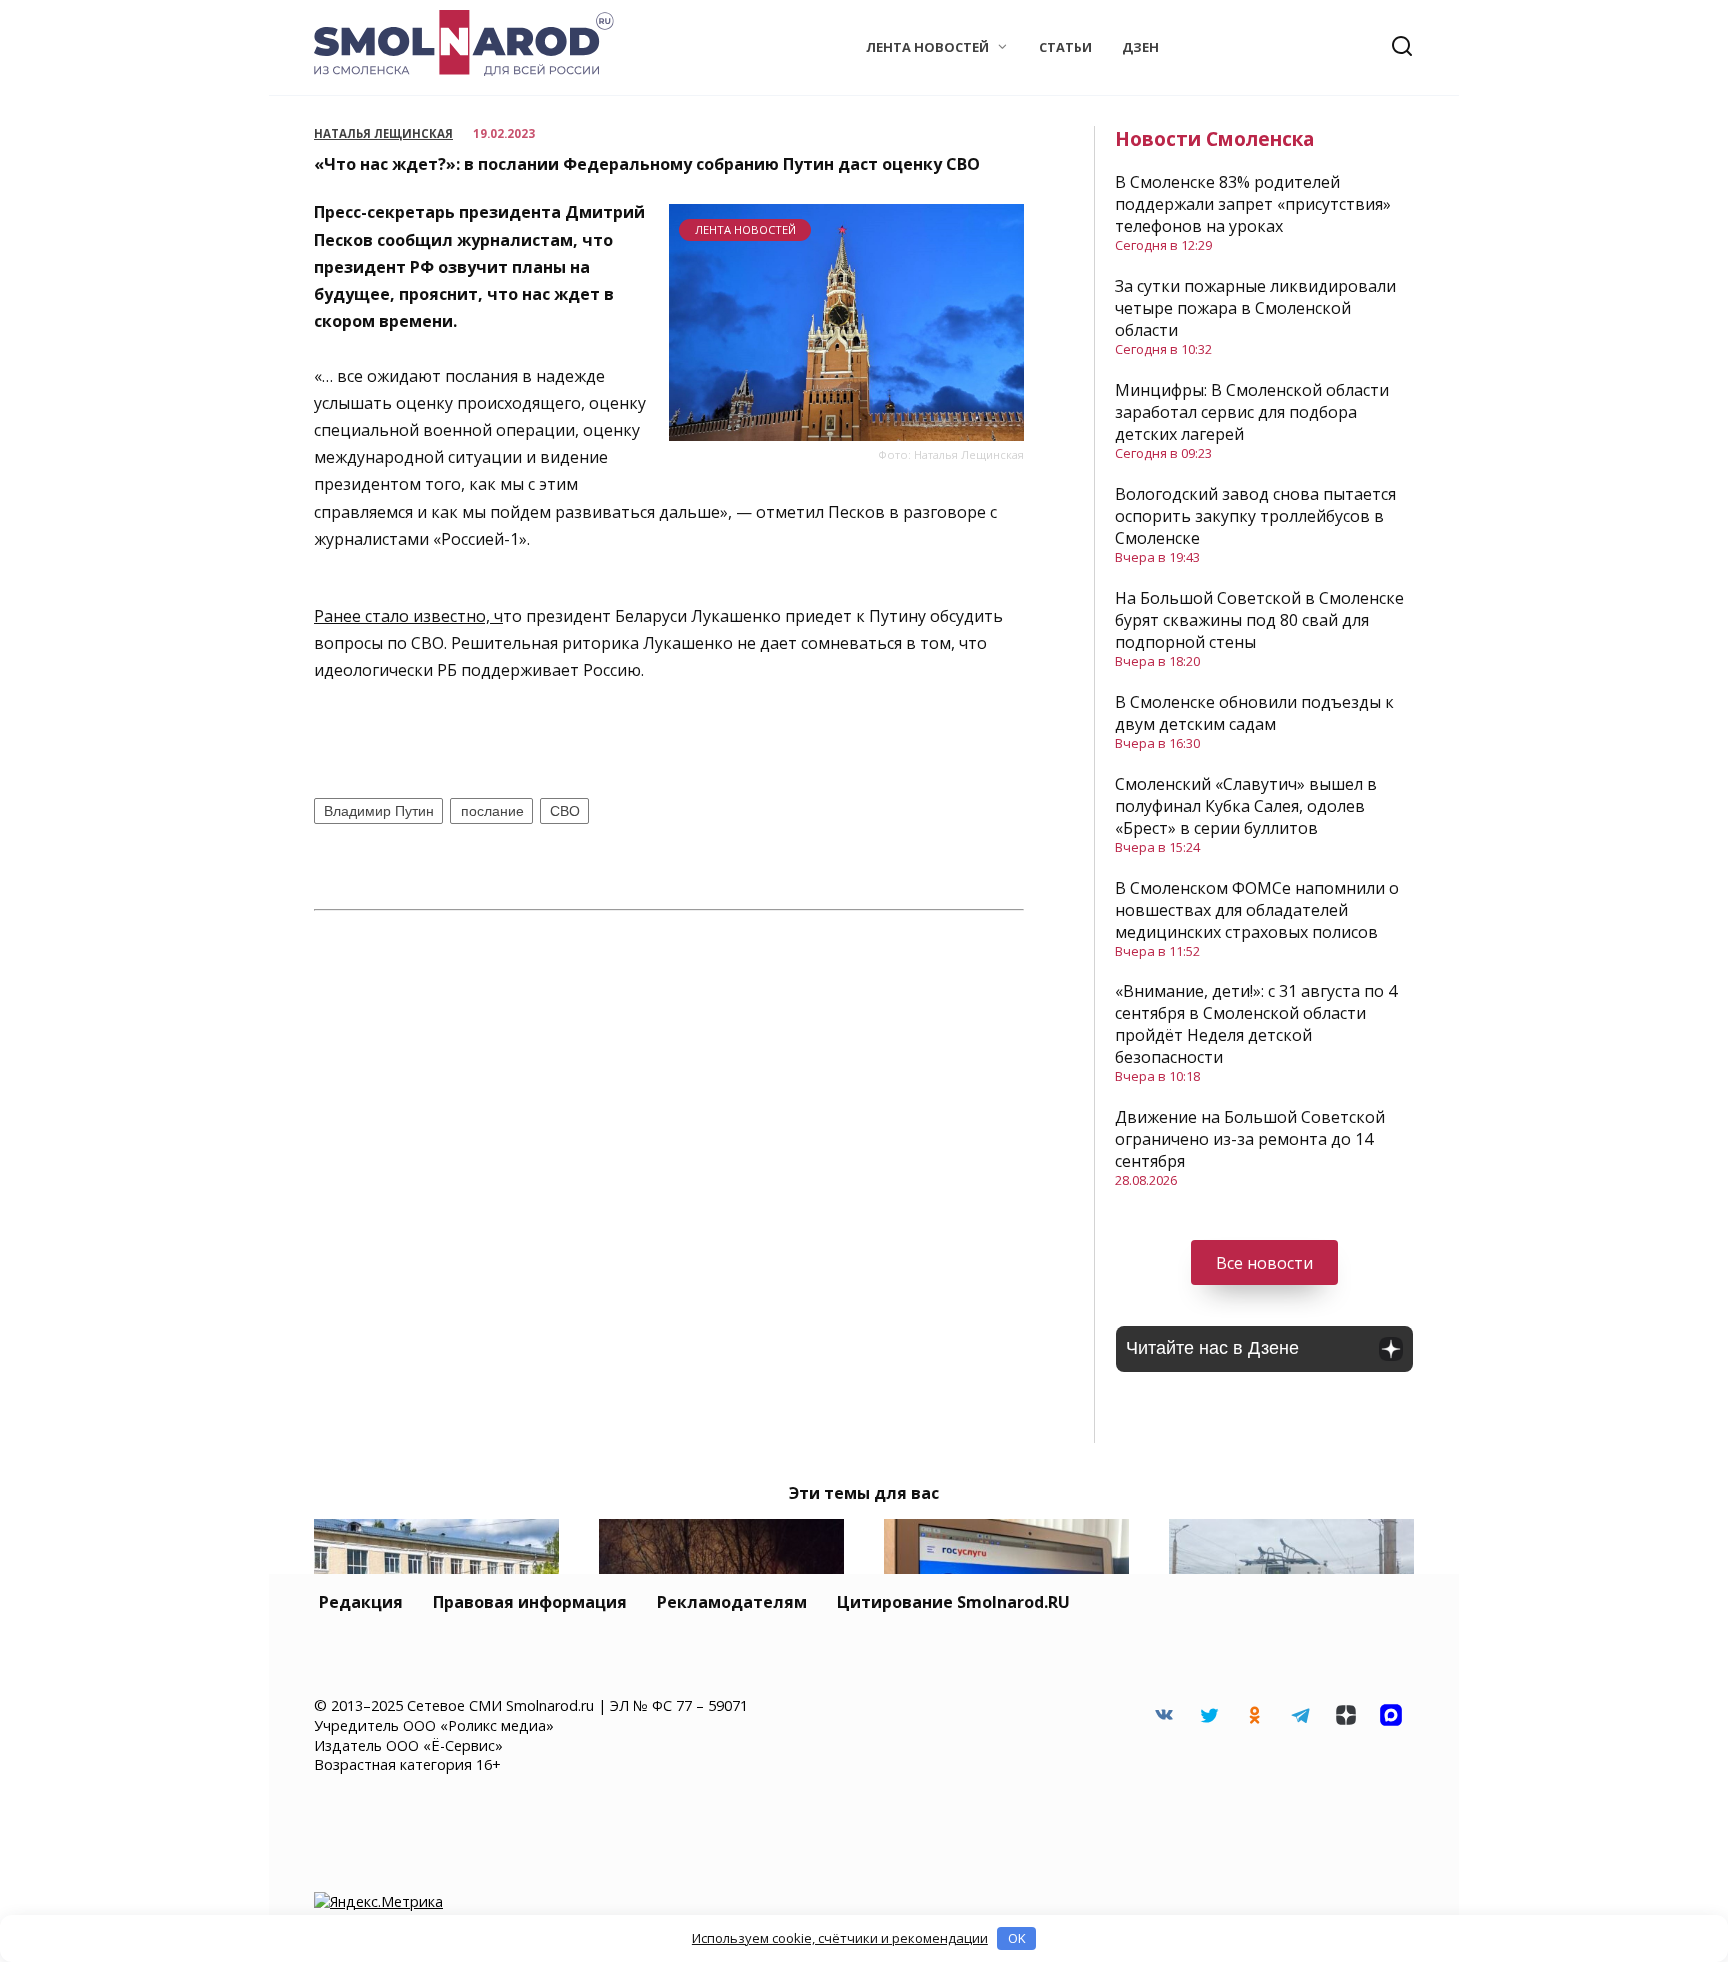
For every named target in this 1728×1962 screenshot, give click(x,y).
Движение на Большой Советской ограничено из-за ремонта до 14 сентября (1250, 1139)
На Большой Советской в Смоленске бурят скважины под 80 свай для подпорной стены (1259, 620)
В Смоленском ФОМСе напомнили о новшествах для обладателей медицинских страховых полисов (1257, 910)
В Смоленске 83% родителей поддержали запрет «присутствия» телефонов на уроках (1253, 204)
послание (492, 811)
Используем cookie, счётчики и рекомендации (840, 1938)
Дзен (1140, 47)
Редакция (361, 1602)
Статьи (1065, 47)
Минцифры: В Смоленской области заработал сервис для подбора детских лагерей (1252, 412)
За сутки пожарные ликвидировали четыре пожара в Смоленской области (1255, 308)
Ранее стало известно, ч (408, 616)
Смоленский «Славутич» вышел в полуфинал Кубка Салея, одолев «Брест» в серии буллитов (1246, 806)
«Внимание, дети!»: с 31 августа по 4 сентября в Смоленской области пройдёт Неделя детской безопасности (1256, 1024)
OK (1017, 1938)
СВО (565, 811)
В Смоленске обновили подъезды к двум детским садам (1254, 713)
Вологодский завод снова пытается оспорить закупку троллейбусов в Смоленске (1255, 516)
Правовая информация (530, 1602)
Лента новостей (927, 47)
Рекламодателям (732, 1602)
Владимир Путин (379, 811)
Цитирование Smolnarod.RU (953, 1602)
